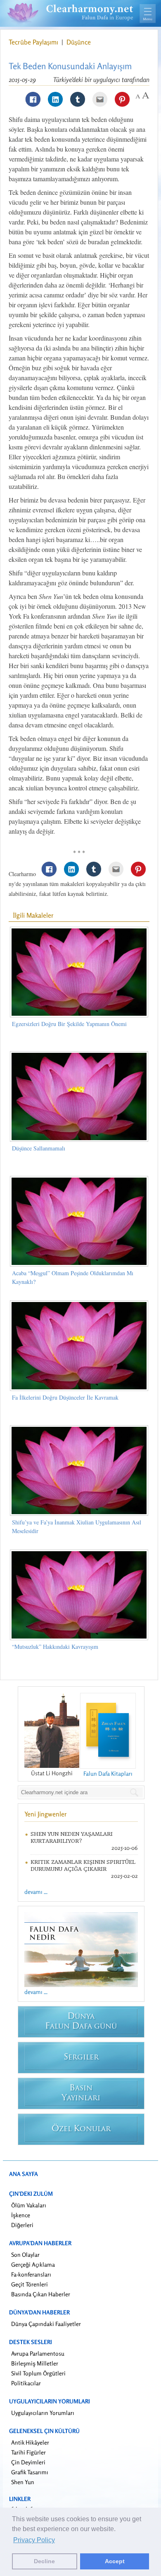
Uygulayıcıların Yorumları (43, 2413)
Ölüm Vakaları (29, 2205)
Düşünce (79, 42)
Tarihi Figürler (28, 2452)
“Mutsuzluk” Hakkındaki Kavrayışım (55, 1647)
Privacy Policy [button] (34, 2540)
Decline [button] (44, 2561)
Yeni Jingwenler (46, 1814)
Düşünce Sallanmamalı (39, 1148)
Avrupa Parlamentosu (38, 2353)
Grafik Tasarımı (30, 2472)
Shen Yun (23, 2482)
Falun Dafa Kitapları (108, 1773)
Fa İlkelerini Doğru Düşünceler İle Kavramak (65, 1397)
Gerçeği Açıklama (33, 2264)
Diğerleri (22, 2225)
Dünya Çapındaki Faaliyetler (46, 2324)
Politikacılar (26, 2383)
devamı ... (36, 1892)
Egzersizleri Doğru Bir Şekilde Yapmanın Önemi (69, 1024)
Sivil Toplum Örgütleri (38, 2373)
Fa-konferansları (31, 2274)
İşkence (21, 2215)
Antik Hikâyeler (30, 2442)
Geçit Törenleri (30, 2284)
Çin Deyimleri (28, 2462)
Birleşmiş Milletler (35, 2363)
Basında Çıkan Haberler (41, 2294)
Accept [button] (115, 2561)
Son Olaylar (25, 2255)
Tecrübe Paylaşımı (34, 42)
